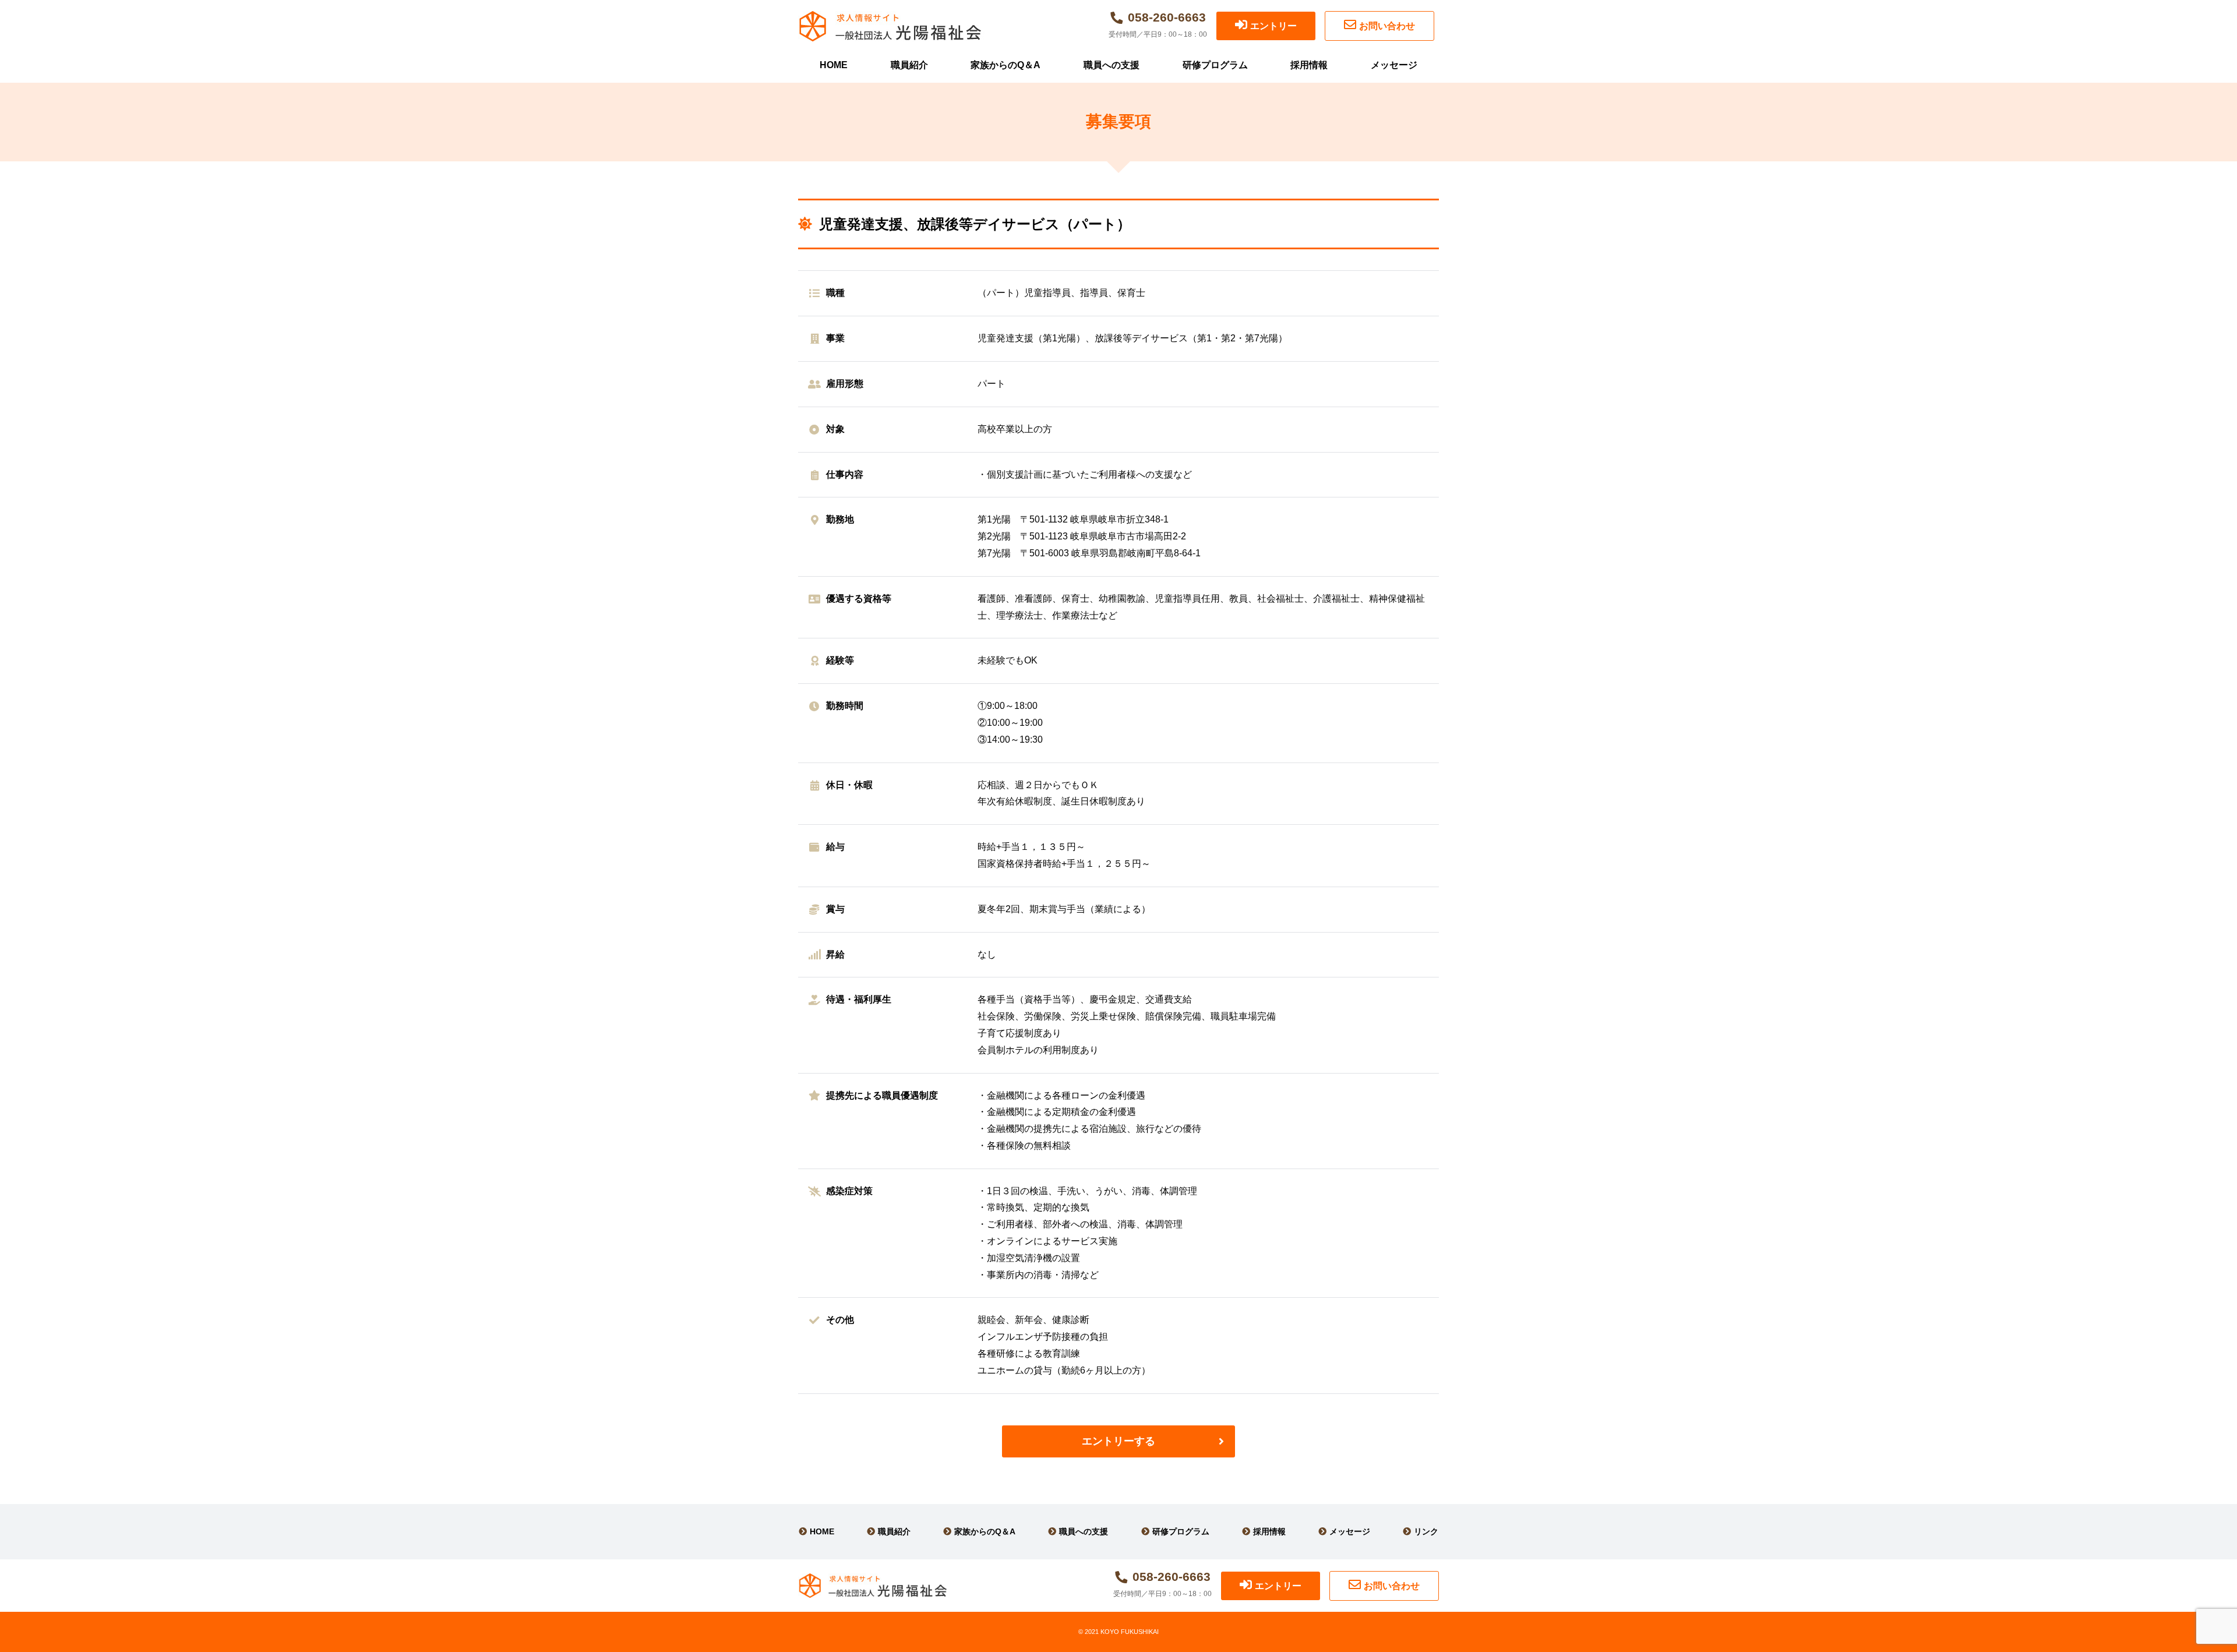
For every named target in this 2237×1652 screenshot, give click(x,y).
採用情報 (1309, 65)
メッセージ (1394, 65)
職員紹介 (909, 65)
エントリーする (1118, 1441)
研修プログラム (1215, 65)
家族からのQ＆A (1005, 65)
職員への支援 (1112, 65)
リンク (1426, 1531)
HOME (834, 65)
